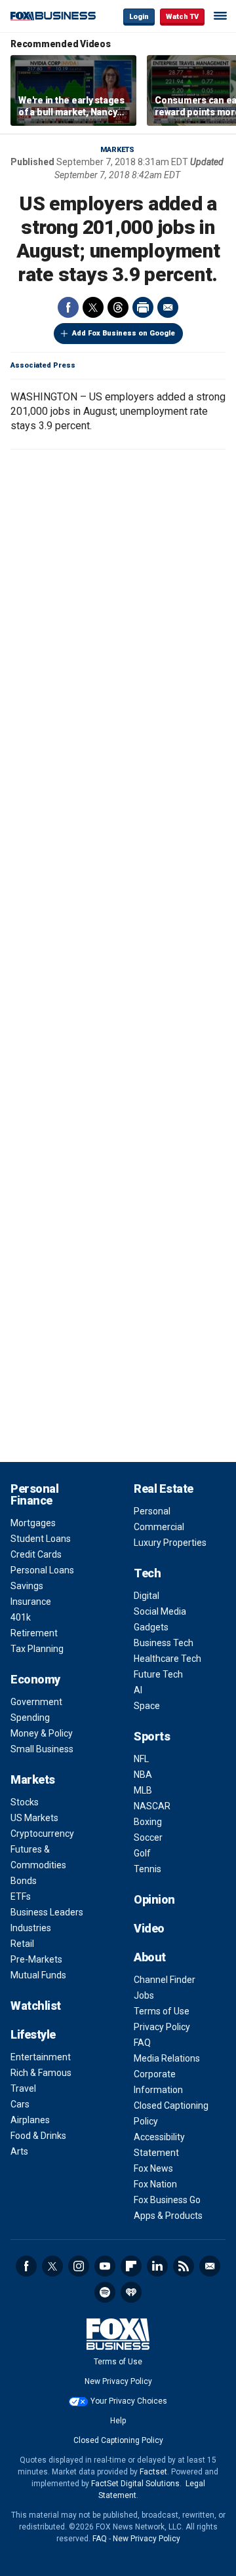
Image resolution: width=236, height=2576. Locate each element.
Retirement (34, 1633)
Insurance (31, 1602)
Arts (19, 2151)
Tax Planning (37, 1649)
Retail (22, 1944)
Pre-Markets (36, 1959)
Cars (20, 2104)
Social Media (160, 1611)
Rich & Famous (41, 2073)
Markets (117, 150)
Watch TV (182, 17)
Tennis (147, 1869)
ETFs (21, 1896)
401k (21, 1617)
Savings (27, 1586)
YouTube (105, 2266)
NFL (141, 1759)
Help (118, 2421)
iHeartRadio (131, 2292)
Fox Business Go (167, 2200)
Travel (23, 2088)
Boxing (148, 1822)
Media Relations (167, 2058)
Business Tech (164, 1643)
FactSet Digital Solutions (135, 2484)
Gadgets (151, 1627)
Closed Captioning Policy (118, 2440)
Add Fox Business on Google (124, 333)
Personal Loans (42, 1570)
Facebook (68, 307)
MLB (143, 1790)
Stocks (25, 1802)
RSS (184, 2266)
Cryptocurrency (42, 1834)
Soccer (148, 1837)
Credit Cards (36, 1554)
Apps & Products (168, 2216)
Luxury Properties (170, 1543)
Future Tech (158, 1674)
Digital (147, 1596)
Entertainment (41, 2057)
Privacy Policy (162, 2027)
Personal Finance (34, 1494)
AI (138, 1690)
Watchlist (36, 2006)
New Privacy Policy (118, 2381)
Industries (31, 1928)
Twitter (93, 307)
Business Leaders (47, 1912)
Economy (35, 1679)
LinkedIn (157, 2266)
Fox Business (53, 16)
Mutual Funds (38, 1975)
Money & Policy (42, 1733)
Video (149, 1928)
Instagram (79, 2266)
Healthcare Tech (167, 1659)
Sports (152, 1736)
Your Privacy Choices (129, 2401)
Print (143, 307)
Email (168, 307)
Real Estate (164, 1489)
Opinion (154, 1899)
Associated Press (43, 365)
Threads (118, 307)
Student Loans (41, 1539)
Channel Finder (165, 1980)
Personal (152, 1511)
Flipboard (131, 2266)
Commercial (159, 1527)
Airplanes (30, 2120)
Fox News (153, 2168)
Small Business (42, 1749)
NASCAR (152, 1806)
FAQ (142, 2043)
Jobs (144, 1995)
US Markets (34, 1818)
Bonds (24, 1881)
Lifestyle (33, 2034)
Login (139, 17)
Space (147, 1706)
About (150, 1957)
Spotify (105, 2292)
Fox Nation (155, 2184)
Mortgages (33, 1523)
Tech (147, 1573)
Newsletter (210, 2266)
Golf (142, 1853)
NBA (143, 1775)
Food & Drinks (38, 2136)
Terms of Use (162, 2011)
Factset (153, 2472)
